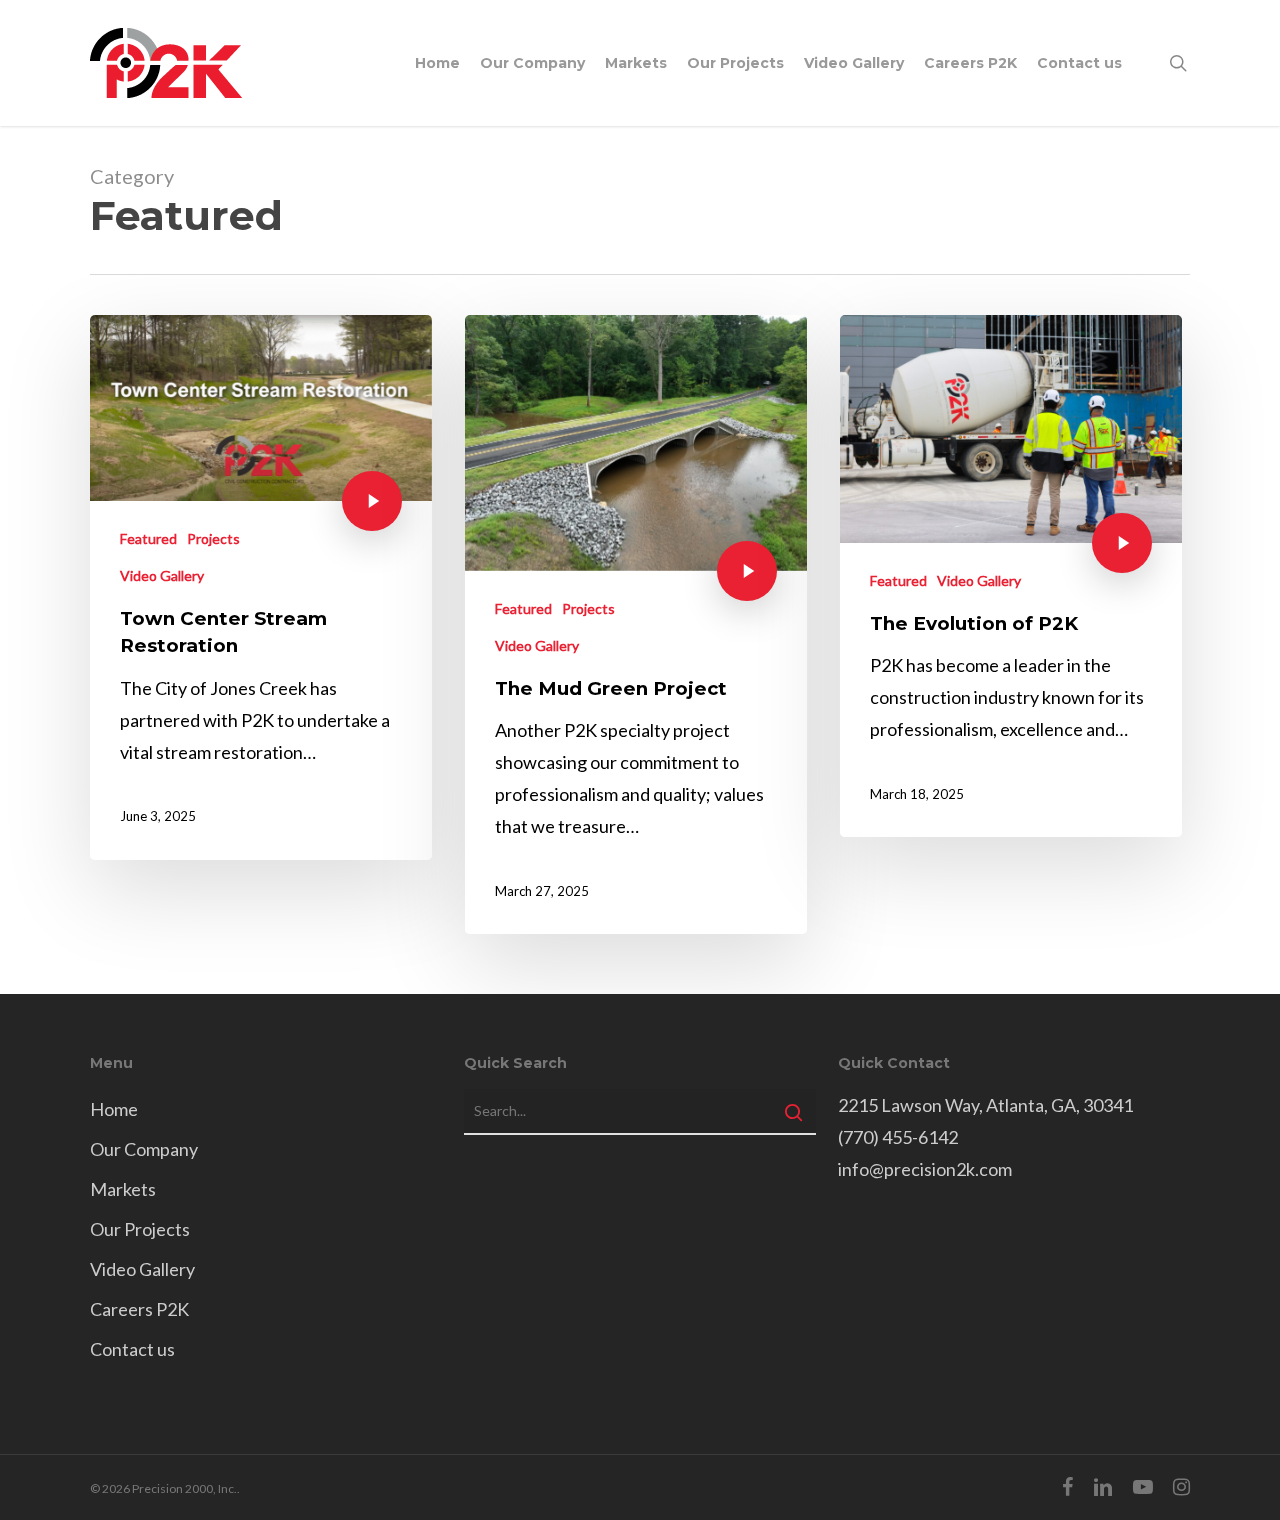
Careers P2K (139, 1309)
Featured (148, 538)
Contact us (132, 1349)
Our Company (144, 1149)
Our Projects (140, 1229)
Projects (213, 538)
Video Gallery (162, 575)
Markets (123, 1189)
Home (114, 1109)
